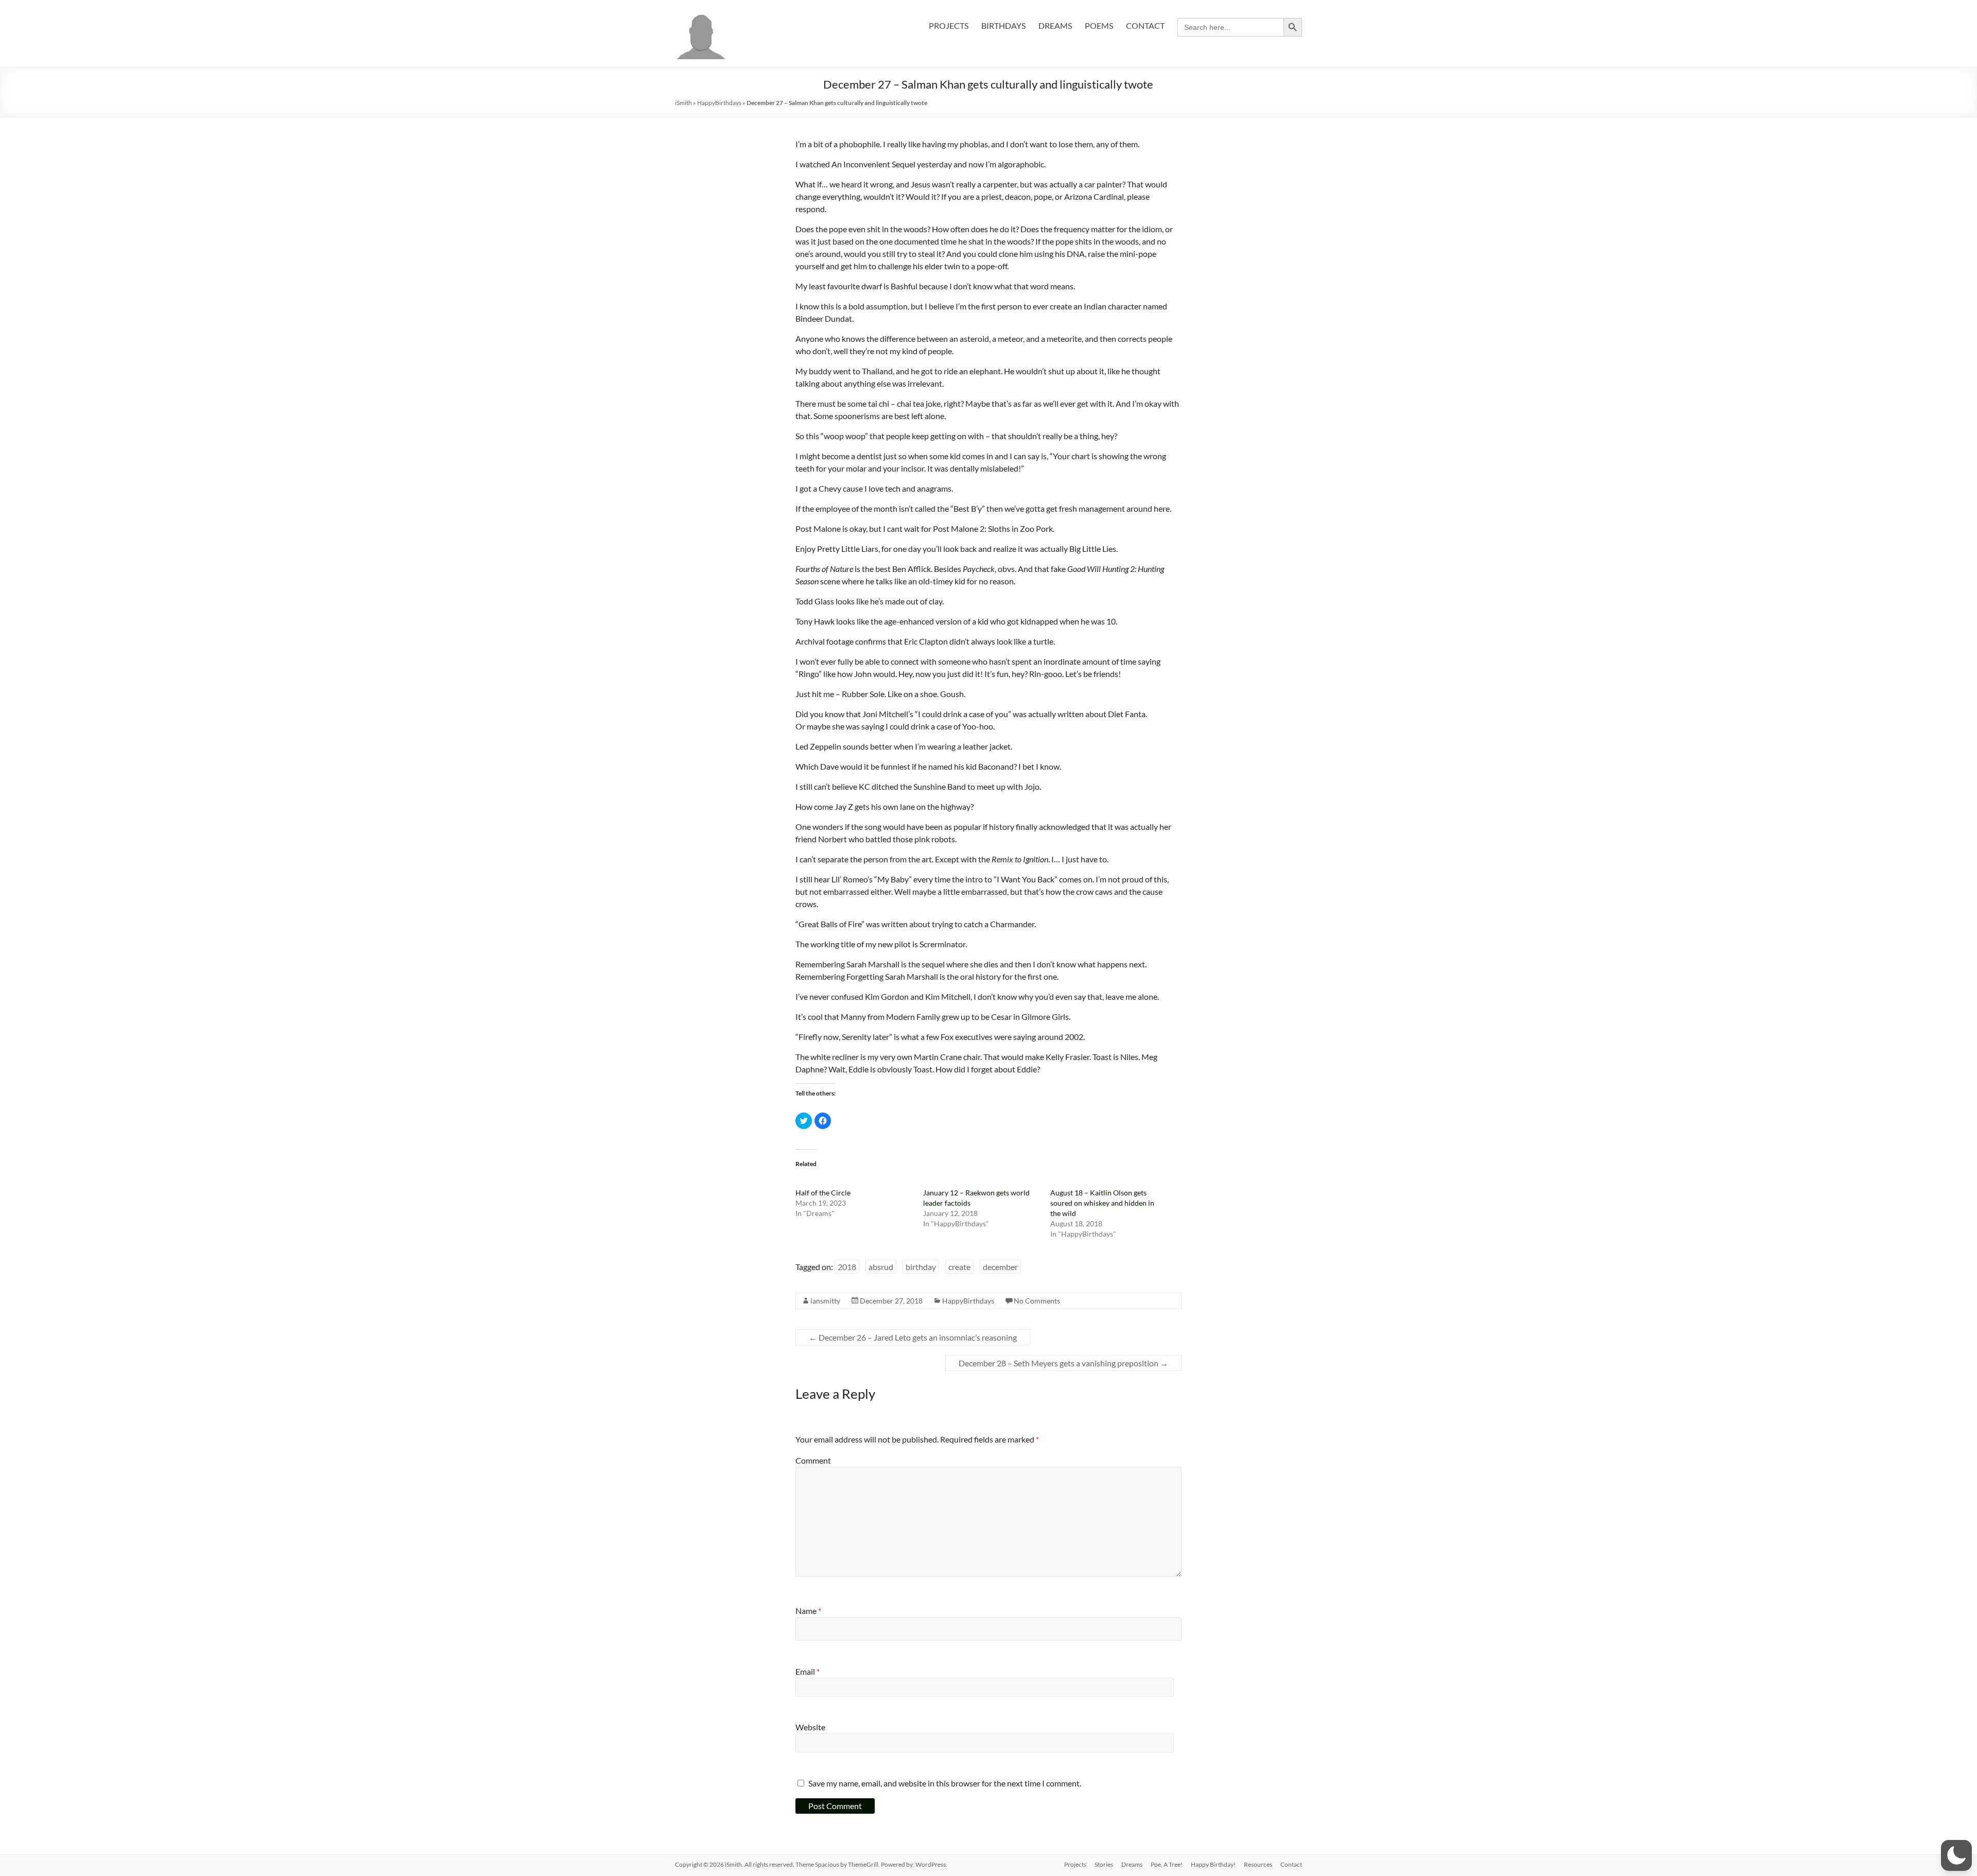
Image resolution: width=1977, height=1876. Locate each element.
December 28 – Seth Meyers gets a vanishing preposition (1063, 1363)
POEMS (1099, 25)
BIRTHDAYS (1003, 25)
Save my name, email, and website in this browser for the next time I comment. (945, 1783)
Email (808, 1671)
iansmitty (825, 1301)
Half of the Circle (823, 1193)
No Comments (1037, 1301)
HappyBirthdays (719, 103)
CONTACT (1145, 25)
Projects (1075, 1864)
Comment (813, 1460)
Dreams (1132, 1864)
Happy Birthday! (1213, 1864)
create (959, 1267)
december (1000, 1267)
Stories (1104, 1864)
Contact (1291, 1864)
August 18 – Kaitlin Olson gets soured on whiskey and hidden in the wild (1102, 1203)
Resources (1258, 1864)
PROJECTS (949, 25)
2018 (847, 1267)
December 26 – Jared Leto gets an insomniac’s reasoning (913, 1337)
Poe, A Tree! (1167, 1864)
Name (808, 1611)
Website (810, 1727)
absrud (881, 1267)
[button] (1956, 1855)
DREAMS (1055, 25)
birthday (921, 1267)
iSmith (683, 103)
